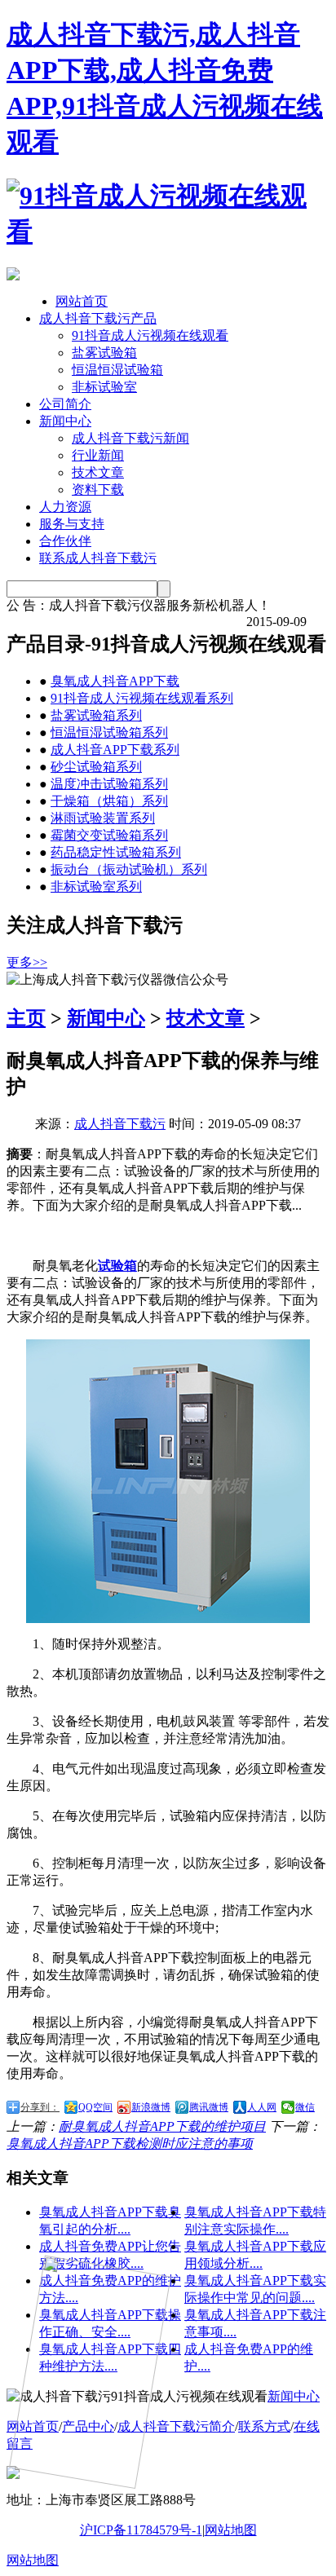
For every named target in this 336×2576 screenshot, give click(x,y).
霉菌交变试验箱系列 (109, 835)
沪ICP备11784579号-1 (141, 2530)
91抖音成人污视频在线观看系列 (142, 698)
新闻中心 (65, 421)
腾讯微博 (209, 2107)
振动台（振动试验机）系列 (129, 869)
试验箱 (117, 1266)
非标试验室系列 (96, 887)
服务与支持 (72, 524)
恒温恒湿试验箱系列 (109, 732)
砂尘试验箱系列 (96, 767)
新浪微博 (151, 2107)
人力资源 (65, 507)
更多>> (27, 962)
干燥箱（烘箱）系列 (109, 801)
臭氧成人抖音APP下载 (115, 681)
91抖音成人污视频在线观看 (150, 335)
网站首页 (82, 301)
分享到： (40, 2107)
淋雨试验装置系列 (103, 818)
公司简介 (65, 404)
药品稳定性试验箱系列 (116, 852)
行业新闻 (98, 455)
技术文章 (98, 472)
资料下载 (98, 490)
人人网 (262, 2107)
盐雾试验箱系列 (96, 715)
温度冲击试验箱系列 (109, 784)
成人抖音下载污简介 (176, 2426)
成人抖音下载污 (120, 1124)
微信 (305, 2107)
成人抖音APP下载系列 (115, 750)
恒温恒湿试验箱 (117, 370)
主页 (26, 1018)
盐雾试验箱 (104, 353)
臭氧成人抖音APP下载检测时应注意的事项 (130, 2144)
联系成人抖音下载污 (98, 558)
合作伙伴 (65, 541)
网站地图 (231, 2530)
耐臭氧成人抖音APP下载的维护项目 (162, 2126)
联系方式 (264, 2426)
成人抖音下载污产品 (98, 318)
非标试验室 (104, 387)
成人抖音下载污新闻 (130, 438)
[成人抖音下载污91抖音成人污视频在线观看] (168, 232)
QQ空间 (95, 2107)
